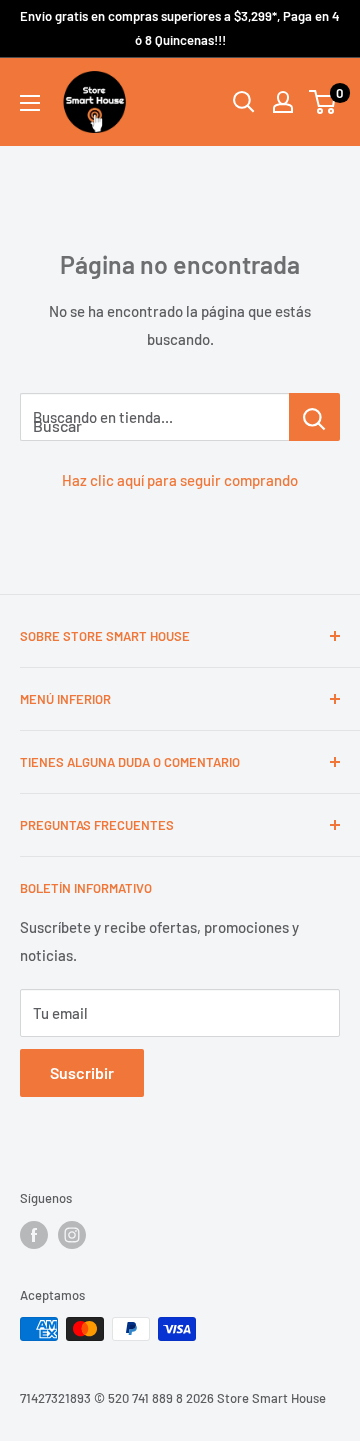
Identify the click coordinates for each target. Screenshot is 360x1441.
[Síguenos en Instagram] (72, 1235)
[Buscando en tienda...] (314, 417)
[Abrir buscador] (244, 102)
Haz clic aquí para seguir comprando (180, 480)
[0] (323, 102)
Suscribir (82, 1072)
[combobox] (154, 417)
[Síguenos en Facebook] (34, 1235)
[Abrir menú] (30, 103)
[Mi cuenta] (283, 102)
